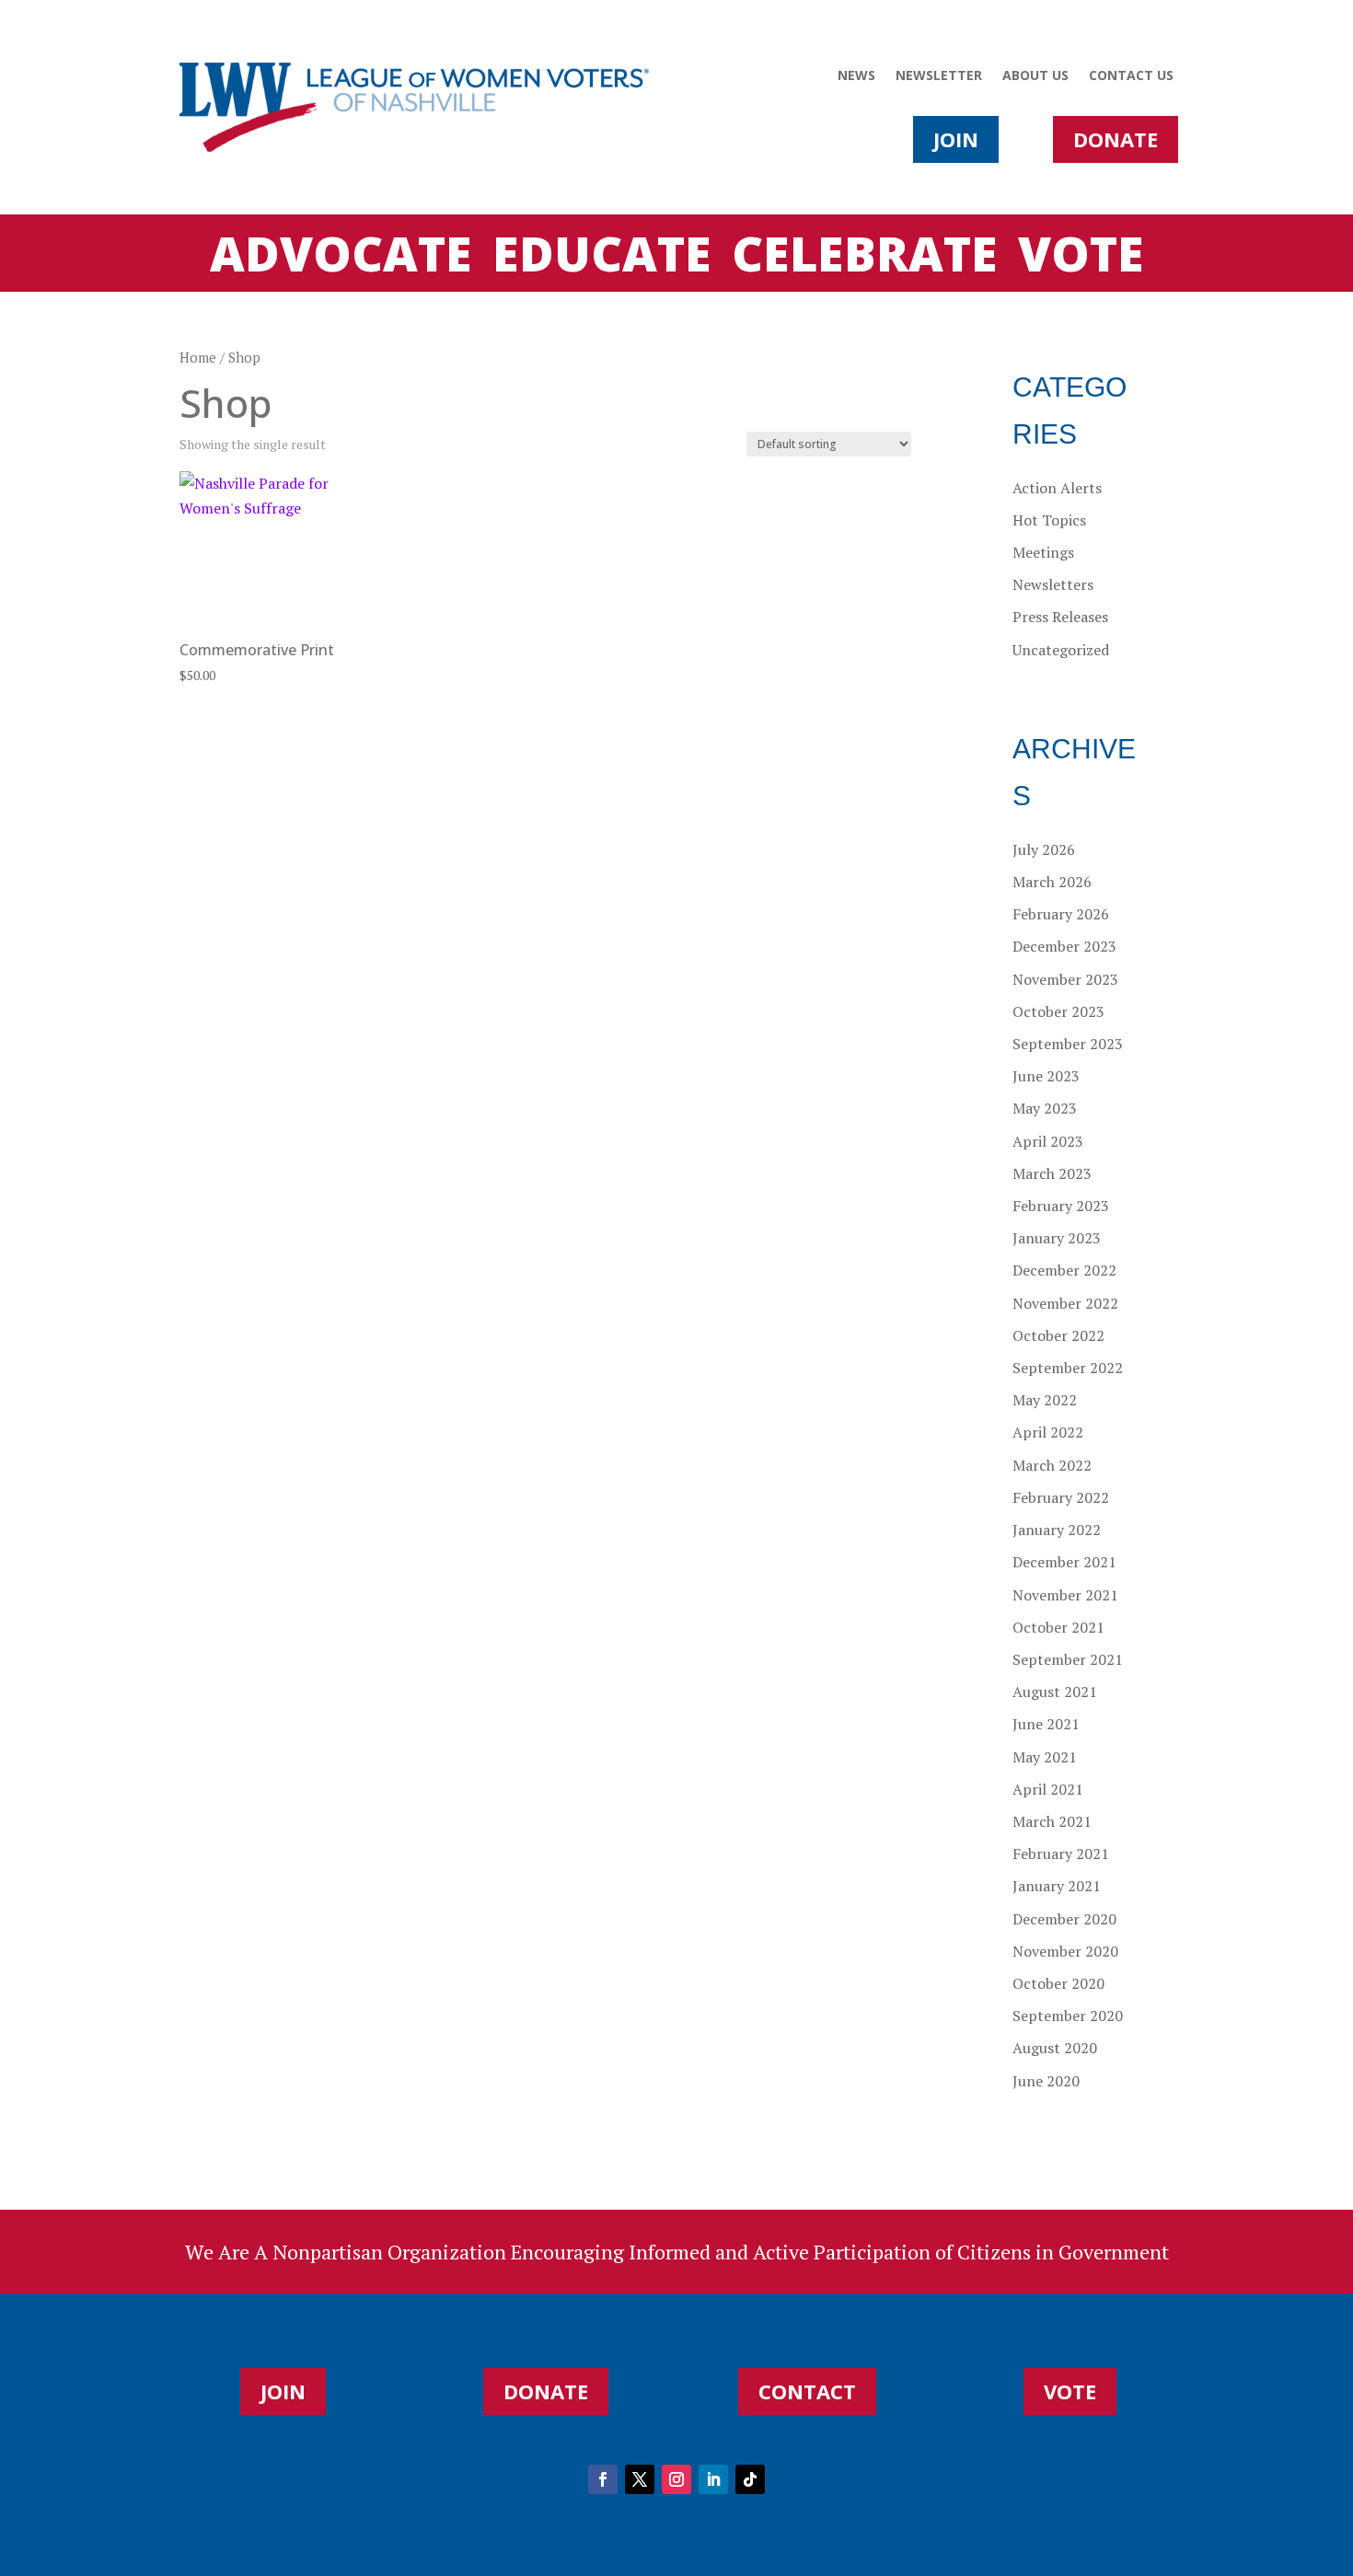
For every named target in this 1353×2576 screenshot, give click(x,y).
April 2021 (1048, 1789)
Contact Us (1131, 76)
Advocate (341, 257)
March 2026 (1052, 882)
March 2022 (1052, 1465)
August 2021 (1055, 1692)
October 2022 (1058, 1335)
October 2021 (1058, 1627)
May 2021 (1045, 1757)
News (856, 76)
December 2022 (1064, 1270)
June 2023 (1046, 1076)
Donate (1116, 139)
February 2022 (1061, 1497)
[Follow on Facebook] (603, 2479)
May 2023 (1045, 1108)
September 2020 (1068, 2016)
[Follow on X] (640, 2479)
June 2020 (1046, 2081)
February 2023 (1061, 1206)
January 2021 (1057, 1886)
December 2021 (1064, 1562)
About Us (1035, 76)
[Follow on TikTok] (750, 2479)
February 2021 (1061, 1854)
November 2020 (1065, 1951)
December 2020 (1064, 1919)
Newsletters (1053, 584)
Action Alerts (1057, 488)
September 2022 (1068, 1368)
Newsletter (939, 76)
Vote (1081, 257)
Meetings (1043, 552)
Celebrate (865, 257)
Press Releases (1060, 617)
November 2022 (1065, 1303)
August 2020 (1055, 2048)
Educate (602, 257)
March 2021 (1052, 1821)
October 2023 (1058, 1011)
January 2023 (1057, 1238)
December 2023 (1064, 946)
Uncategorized (1061, 650)
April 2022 (1048, 1432)
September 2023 (1068, 1044)
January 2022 (1057, 1530)
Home (198, 358)
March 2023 (1052, 1173)
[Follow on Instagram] (676, 2479)
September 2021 (1068, 1659)
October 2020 (1058, 1983)
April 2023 (1048, 1141)
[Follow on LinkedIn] (713, 2479)
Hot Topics (1049, 520)
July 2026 (1044, 849)
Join (956, 139)
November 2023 (1065, 979)
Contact (807, 2391)
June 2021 (1046, 1724)
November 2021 (1065, 1595)
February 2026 (1061, 914)
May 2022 (1045, 1400)
